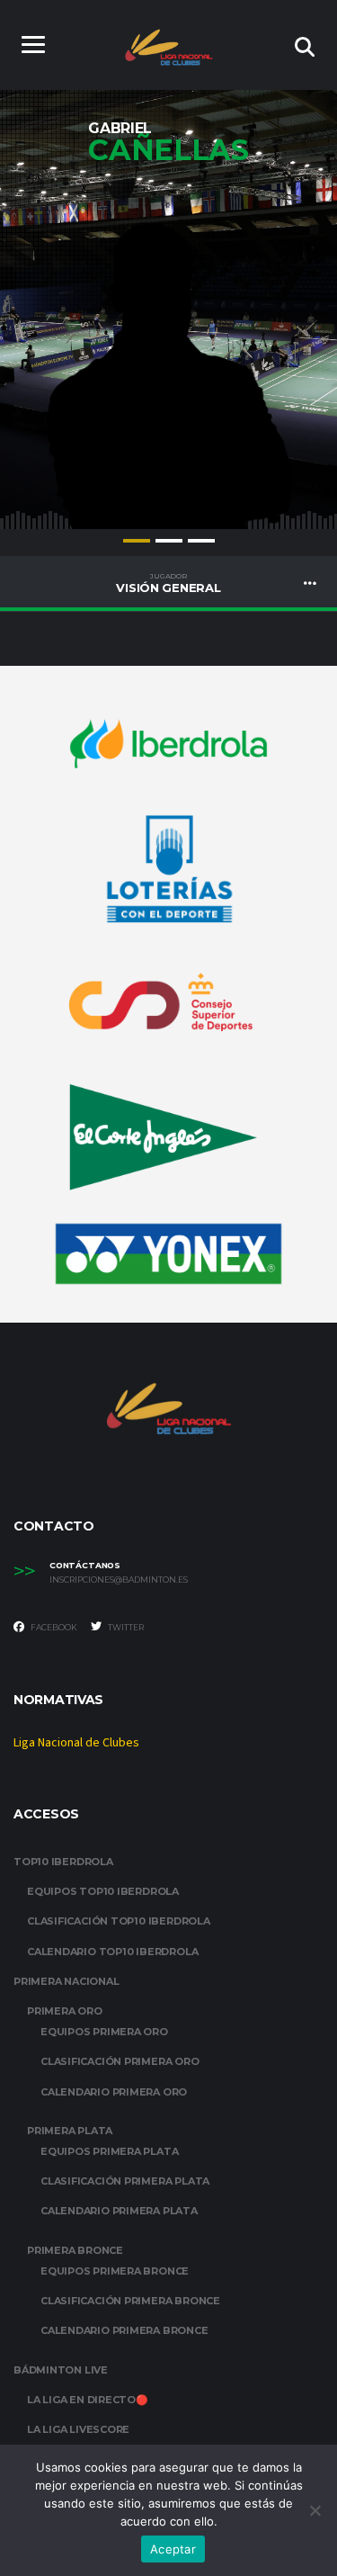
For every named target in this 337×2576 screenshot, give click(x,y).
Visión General (168, 583)
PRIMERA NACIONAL (66, 1981)
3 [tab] (201, 541)
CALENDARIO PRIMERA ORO (114, 2092)
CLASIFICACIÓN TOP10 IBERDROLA (119, 1921)
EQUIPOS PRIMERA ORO (104, 2032)
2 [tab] (169, 541)
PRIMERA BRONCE (75, 2250)
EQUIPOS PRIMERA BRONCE (115, 2271)
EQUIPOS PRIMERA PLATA (109, 2151)
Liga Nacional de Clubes (76, 1743)
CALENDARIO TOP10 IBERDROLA (112, 1952)
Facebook (53, 1627)
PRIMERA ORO (65, 2011)
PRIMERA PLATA (70, 2131)
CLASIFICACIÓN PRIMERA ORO (120, 2061)
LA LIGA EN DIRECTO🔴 (88, 2400)
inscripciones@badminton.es (119, 1580)
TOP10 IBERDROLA (63, 1862)
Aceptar (173, 2549)
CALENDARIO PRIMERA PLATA (119, 2211)
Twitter (125, 1627)
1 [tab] (137, 541)
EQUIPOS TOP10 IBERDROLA (103, 1891)
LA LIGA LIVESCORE (78, 2429)
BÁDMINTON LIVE (61, 2370)
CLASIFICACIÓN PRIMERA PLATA (125, 2181)
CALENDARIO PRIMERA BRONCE (124, 2330)
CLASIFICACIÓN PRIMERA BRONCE (130, 2301)
